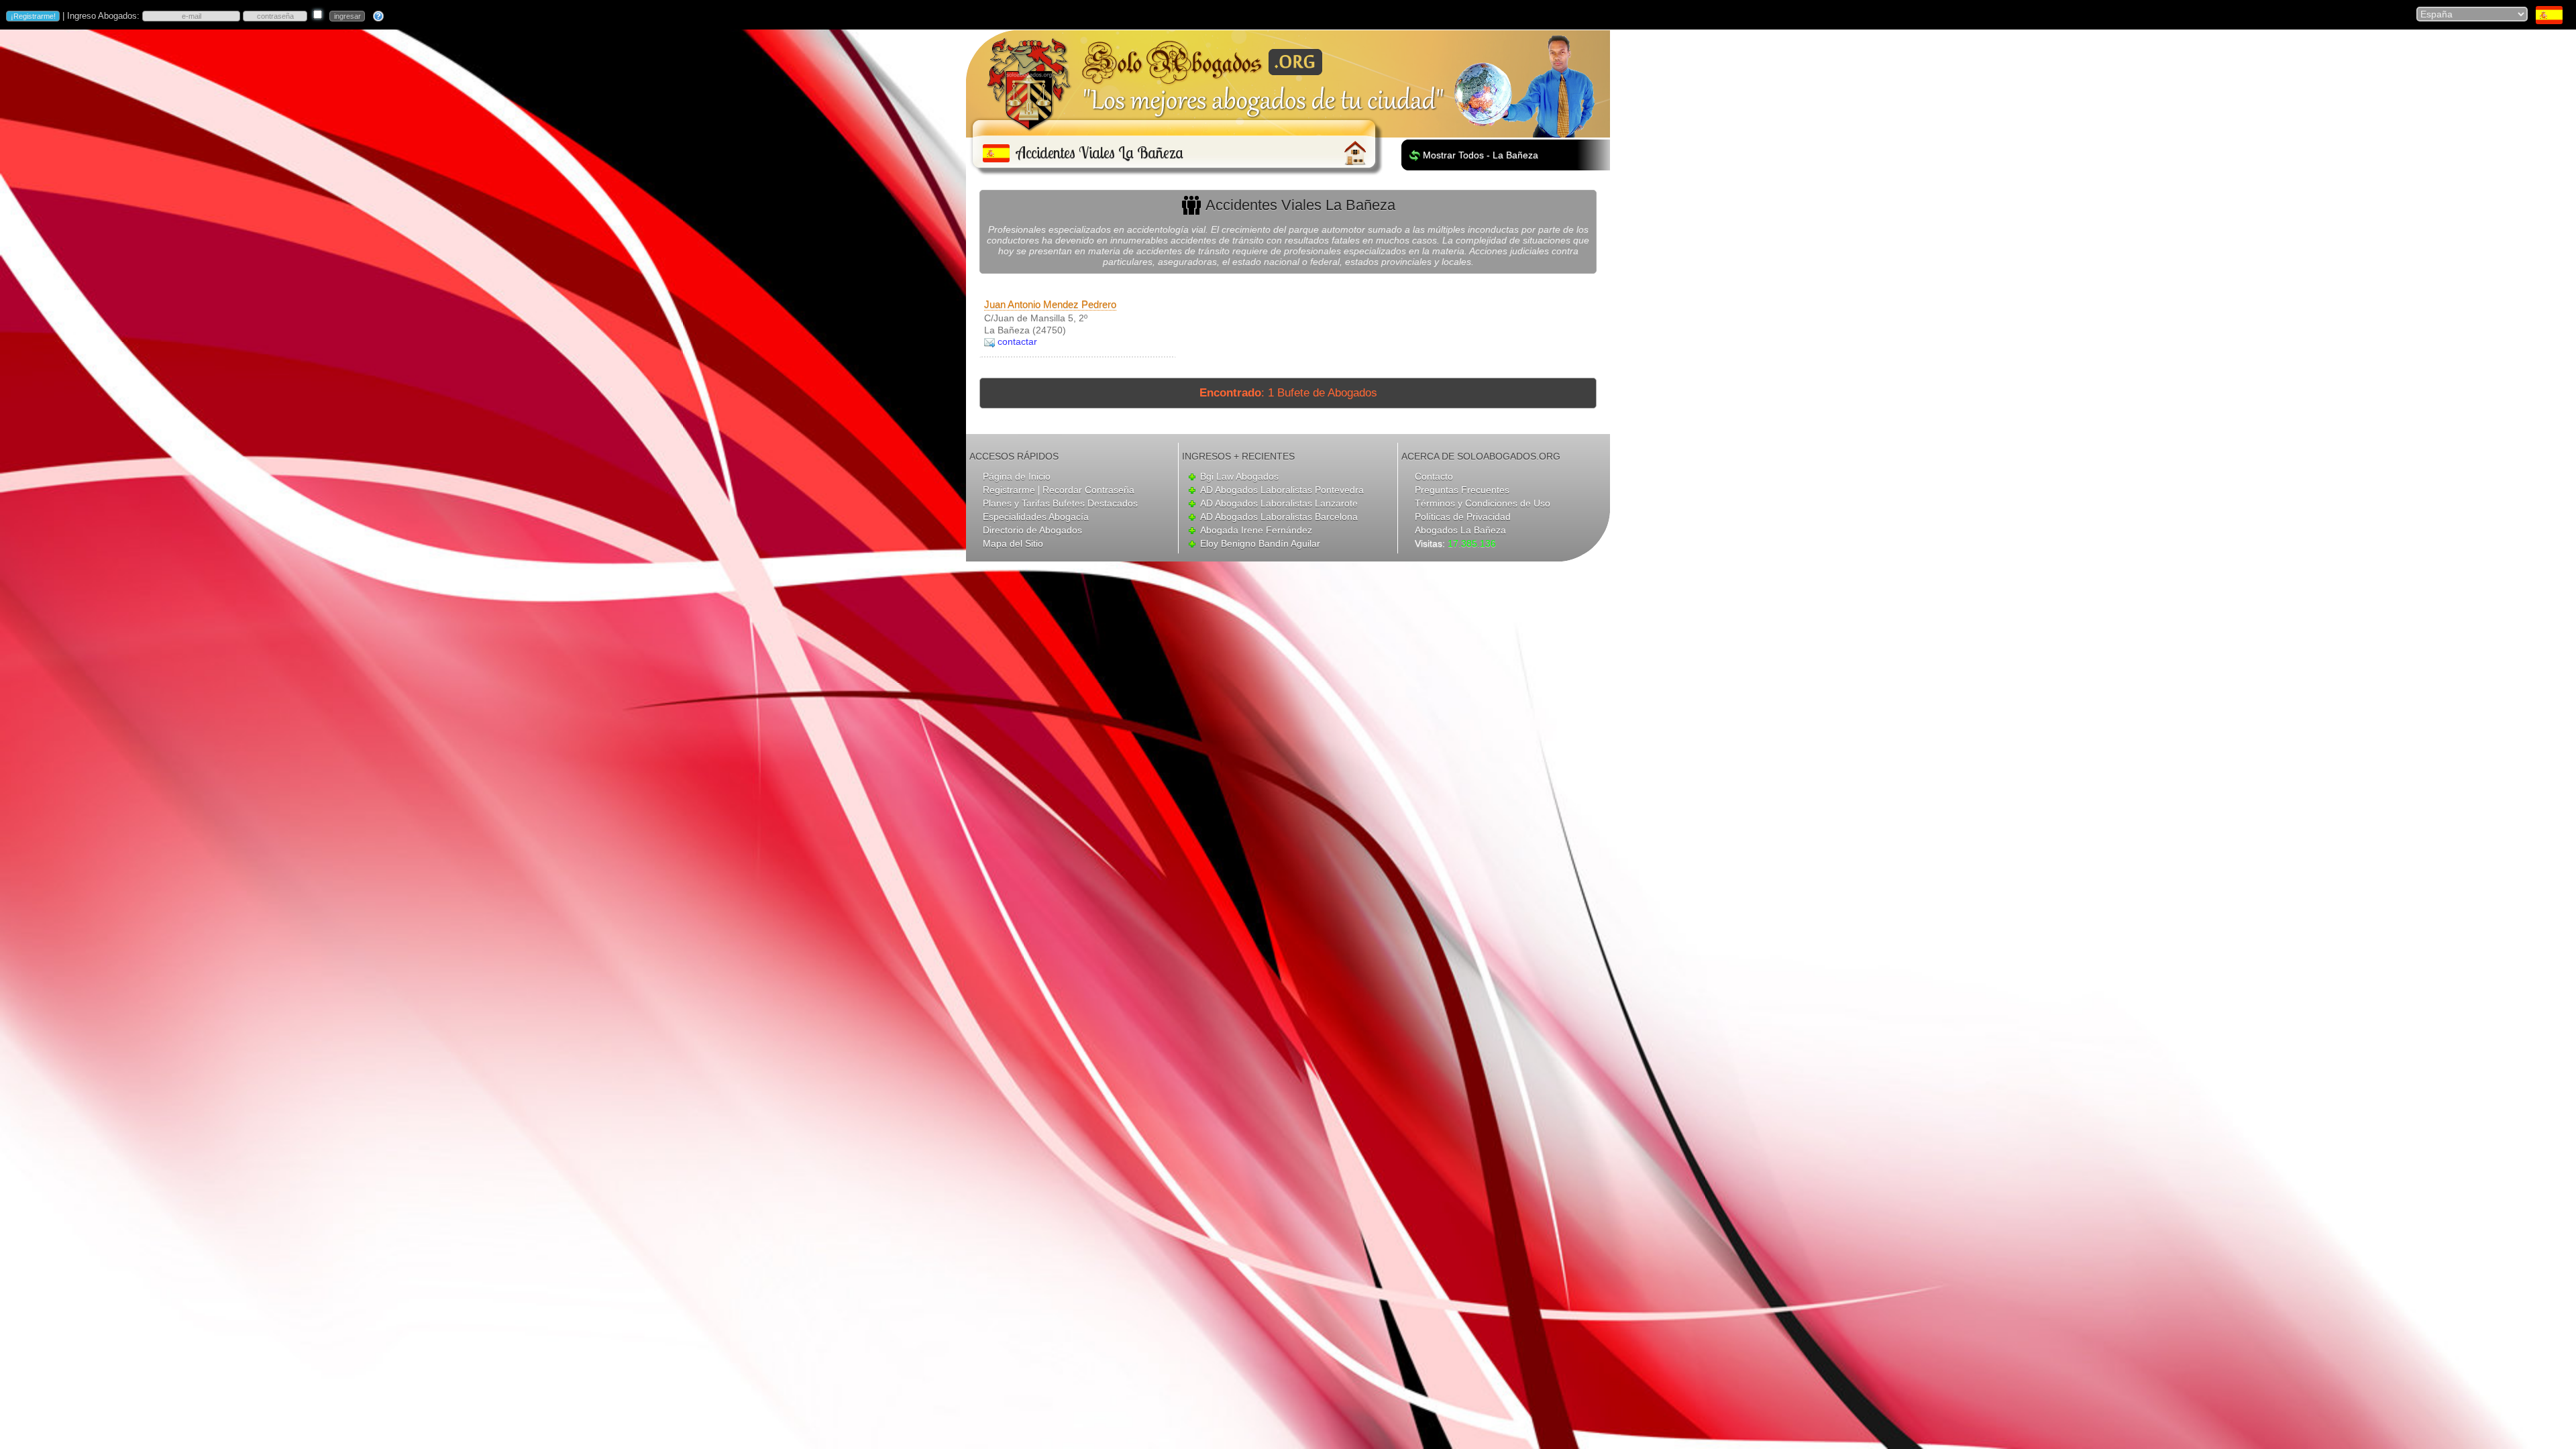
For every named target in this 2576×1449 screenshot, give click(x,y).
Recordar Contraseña (1088, 490)
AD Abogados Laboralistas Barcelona (1279, 517)
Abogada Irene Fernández (1256, 530)
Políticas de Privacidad (1463, 517)
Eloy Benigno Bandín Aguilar (1260, 543)
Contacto (1434, 476)
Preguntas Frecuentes (1462, 490)
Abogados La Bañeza (1460, 530)
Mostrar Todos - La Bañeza (1481, 155)
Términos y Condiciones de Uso (1483, 503)
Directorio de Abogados (1032, 530)
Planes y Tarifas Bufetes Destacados (1060, 503)
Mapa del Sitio (1013, 543)
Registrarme (1009, 490)
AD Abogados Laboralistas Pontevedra (1282, 490)
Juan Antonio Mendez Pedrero (1050, 304)
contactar (1017, 341)
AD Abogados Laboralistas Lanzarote (1279, 503)
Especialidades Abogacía (1036, 517)
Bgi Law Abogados (1239, 476)
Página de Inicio (1017, 476)
